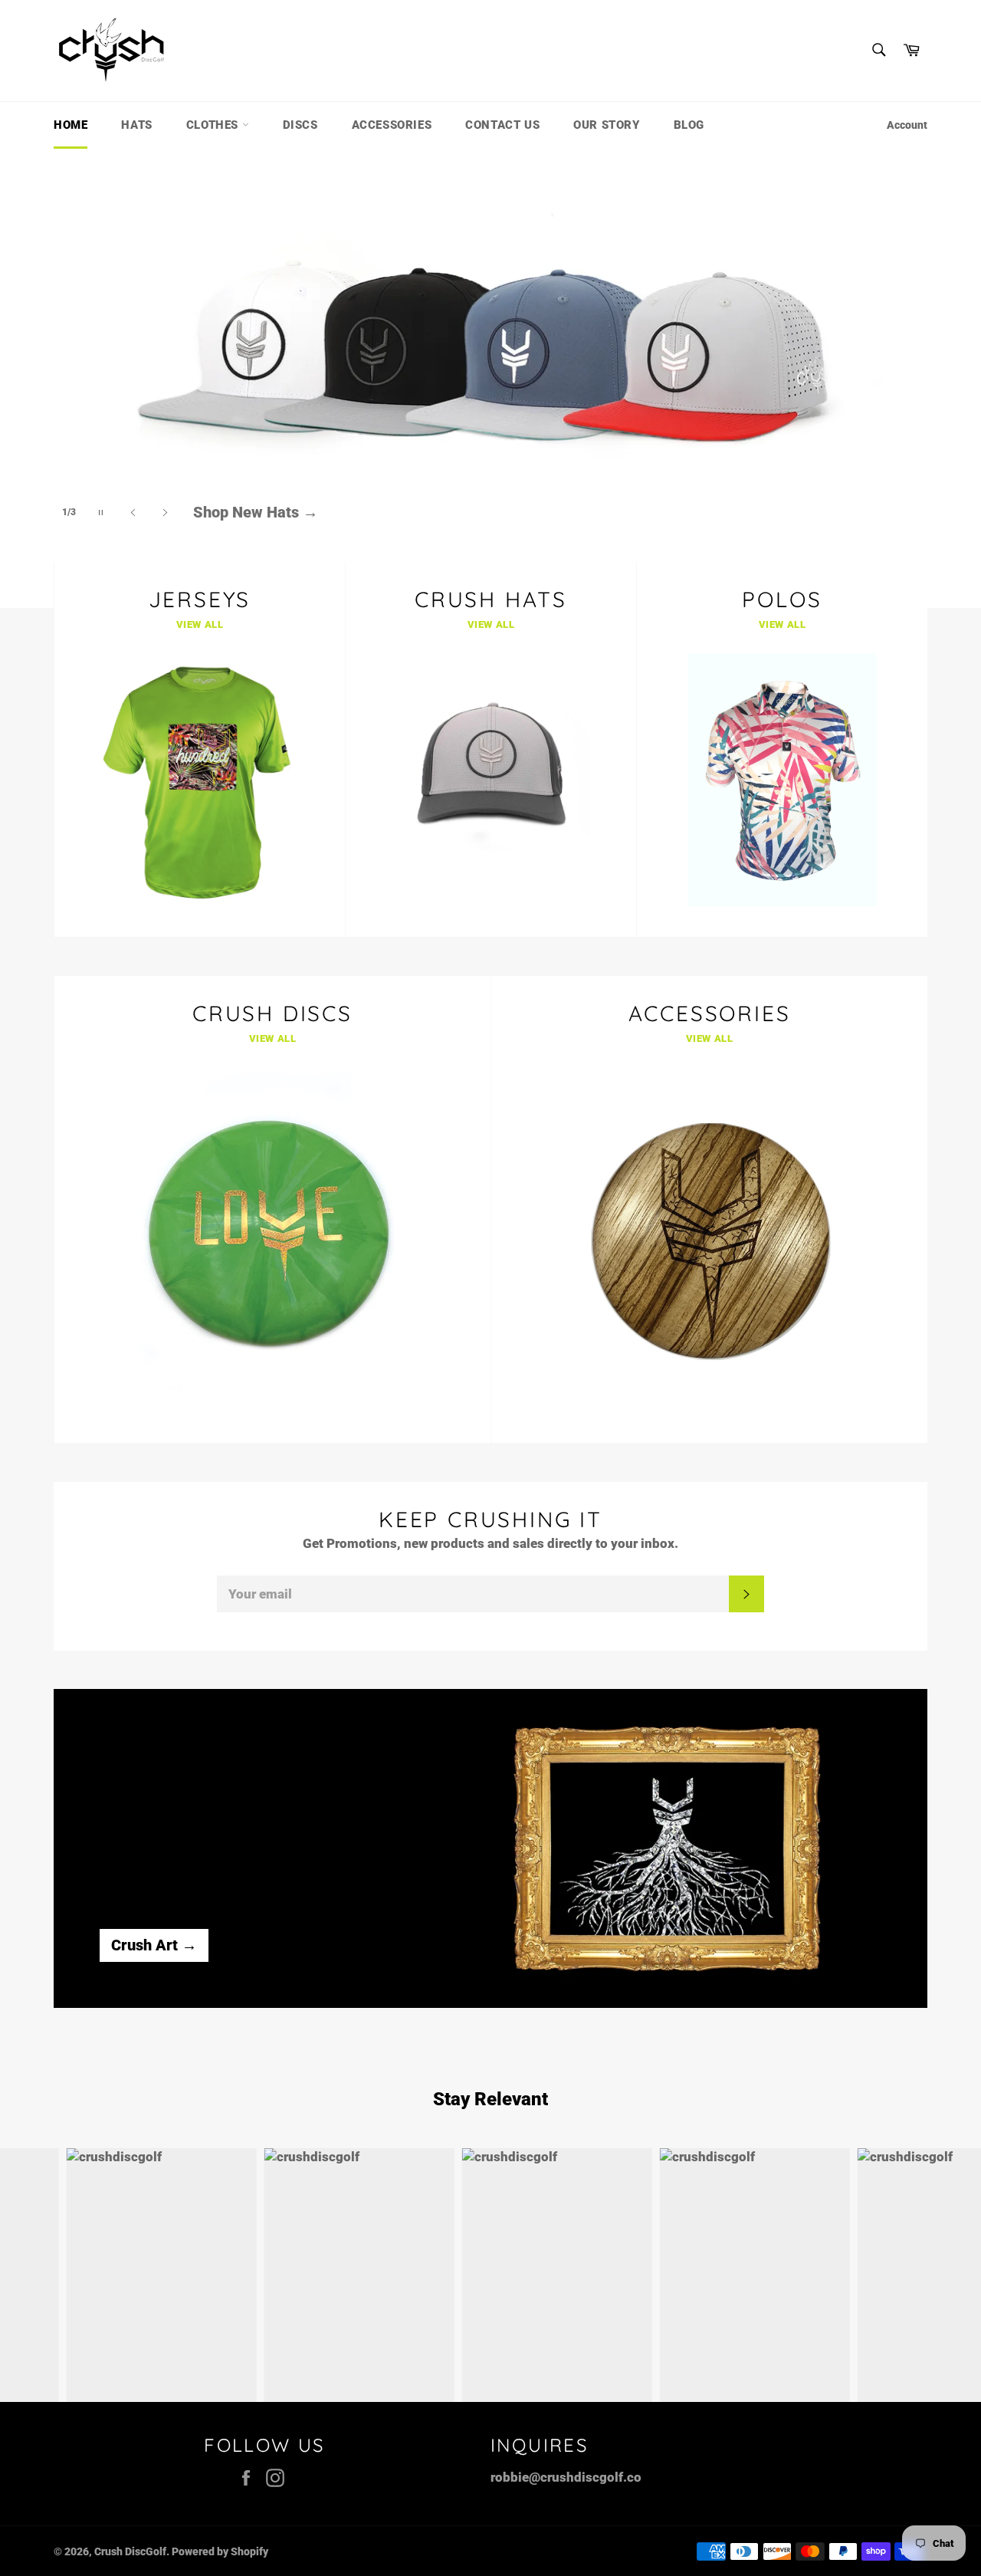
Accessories (392, 125)
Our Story (606, 125)
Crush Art (154, 1945)
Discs (300, 125)
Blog (689, 125)
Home (71, 125)
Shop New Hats (256, 499)
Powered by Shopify (220, 2551)
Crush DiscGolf (130, 2551)
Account (907, 125)
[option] (490, 378)
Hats (136, 125)
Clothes (214, 125)
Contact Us (502, 125)
